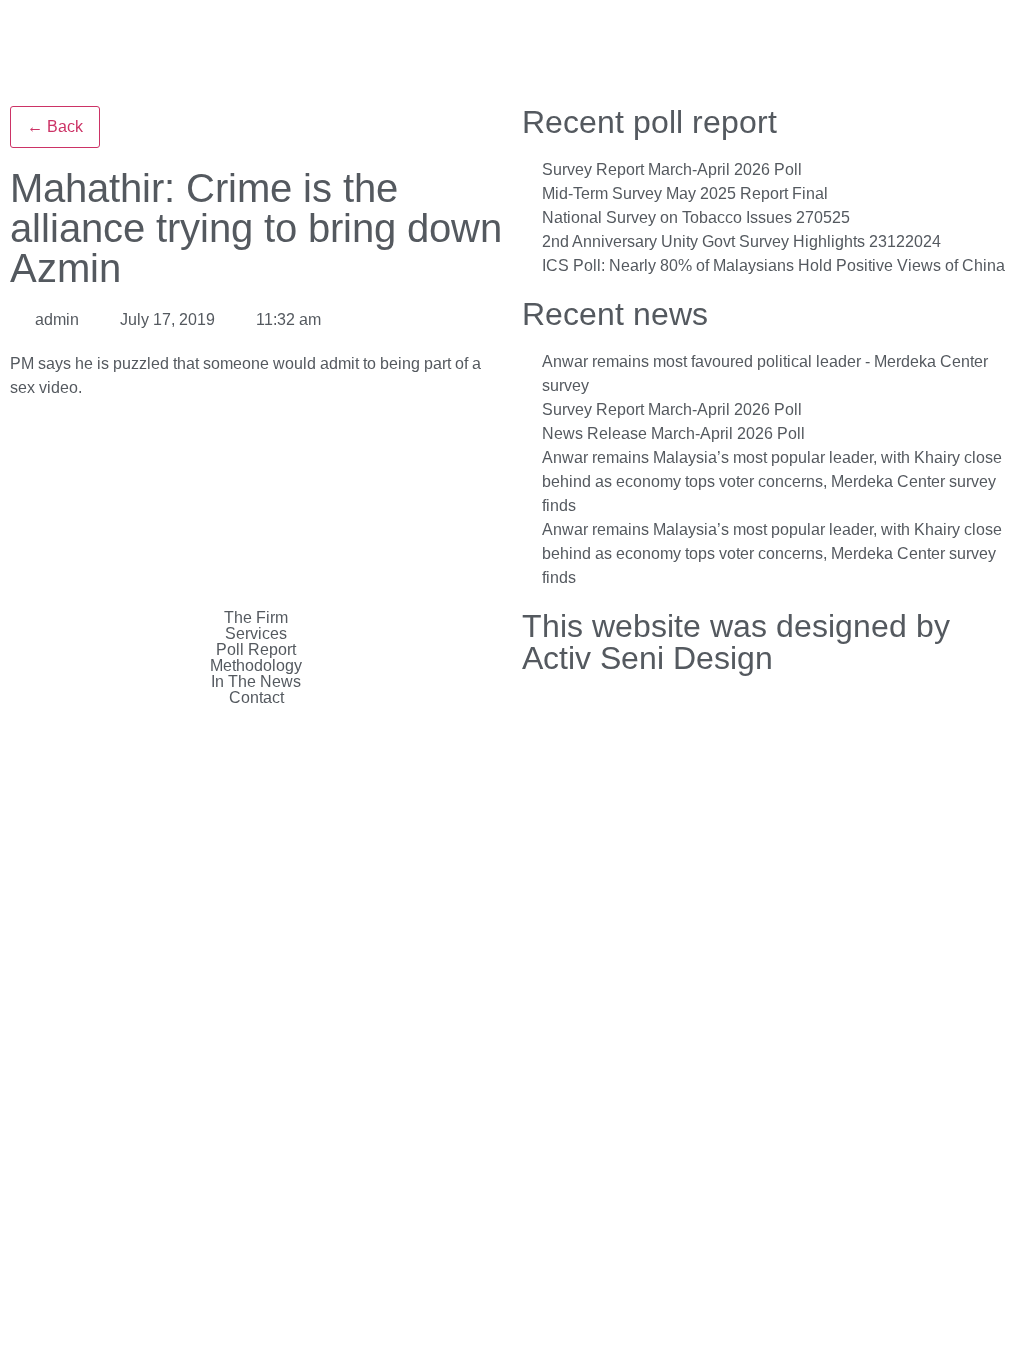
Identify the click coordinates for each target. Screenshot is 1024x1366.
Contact (256, 698)
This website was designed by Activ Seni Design (736, 642)
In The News (256, 682)
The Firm (256, 618)
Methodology (256, 666)
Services (256, 634)
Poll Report (256, 650)
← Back (55, 126)
